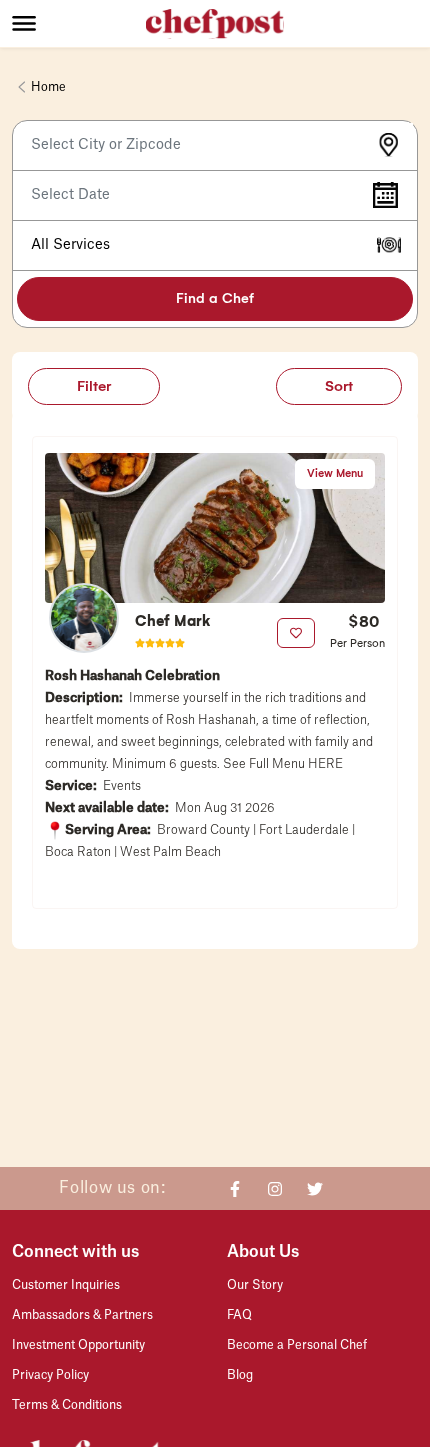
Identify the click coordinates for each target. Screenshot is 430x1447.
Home (48, 87)
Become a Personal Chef (297, 1345)
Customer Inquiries (66, 1285)
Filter (94, 386)
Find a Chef (215, 298)
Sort (339, 386)
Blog (240, 1375)
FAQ (239, 1315)
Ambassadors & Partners (82, 1315)
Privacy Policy (50, 1375)
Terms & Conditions (67, 1405)
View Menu (335, 473)
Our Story (255, 1285)
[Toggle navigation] (79, 23)
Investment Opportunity (78, 1345)
